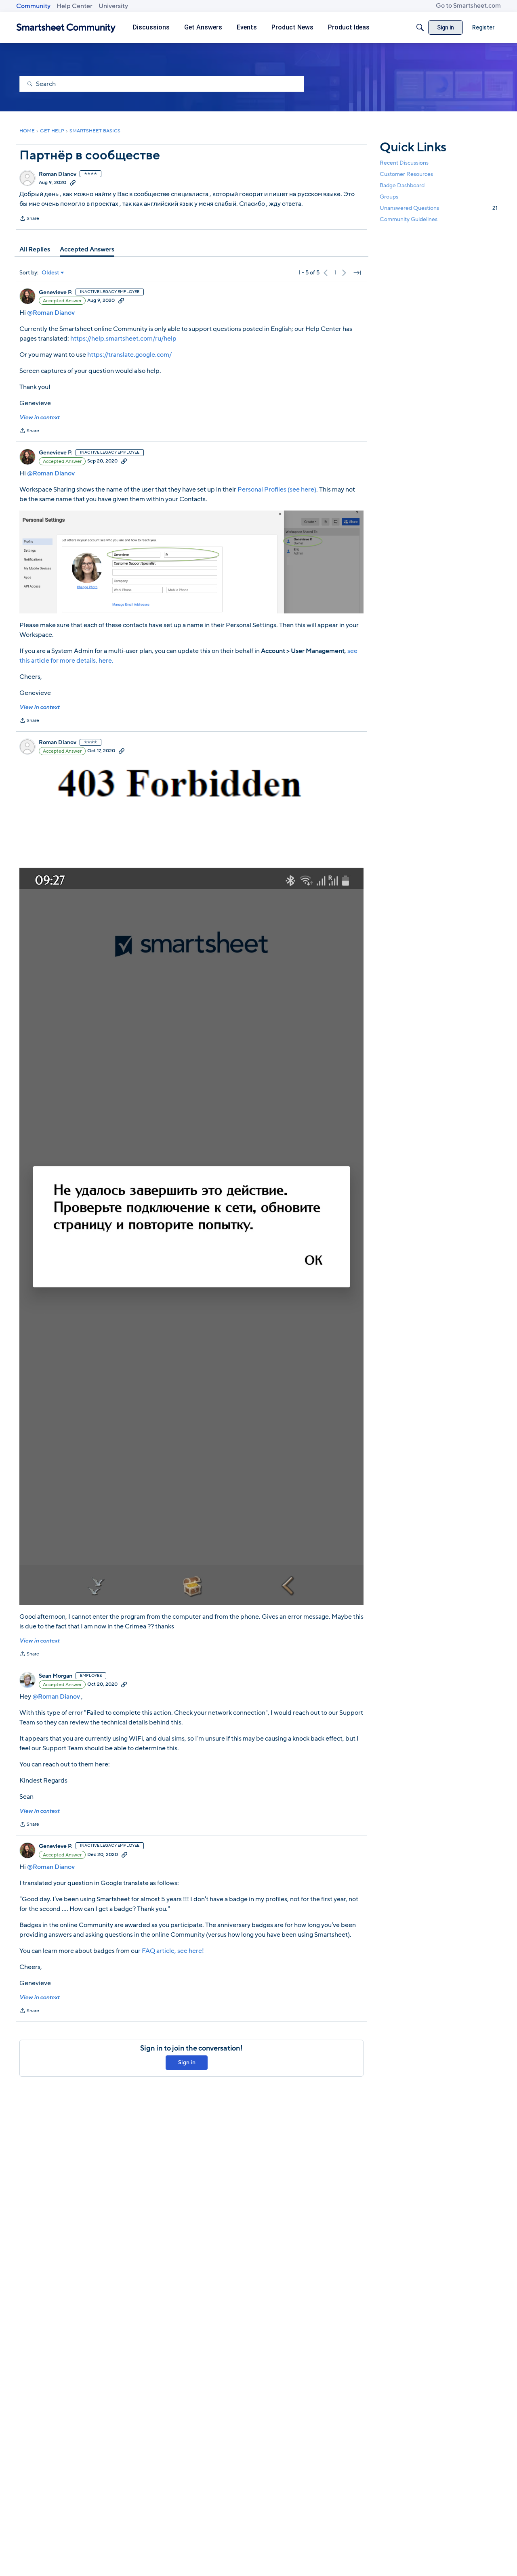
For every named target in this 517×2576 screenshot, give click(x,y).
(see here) (302, 490)
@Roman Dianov (51, 313)
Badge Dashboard (402, 185)
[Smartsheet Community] (66, 28)
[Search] (420, 27)
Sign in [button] (187, 2062)
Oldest (50, 273)
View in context (39, 417)
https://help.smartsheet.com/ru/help (123, 339)
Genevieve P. (56, 293)
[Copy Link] (73, 182)
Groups (389, 197)
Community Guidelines (409, 220)
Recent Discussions (404, 163)
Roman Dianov (58, 174)
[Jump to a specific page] (357, 273)
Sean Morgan (56, 1676)
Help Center (75, 6)
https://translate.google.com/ (129, 355)
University (113, 6)
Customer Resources (406, 174)
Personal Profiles (262, 490)
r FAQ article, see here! (171, 1951)
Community (33, 6)
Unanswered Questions (439, 208)
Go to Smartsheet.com (468, 6)
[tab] (35, 249)
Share (29, 219)
